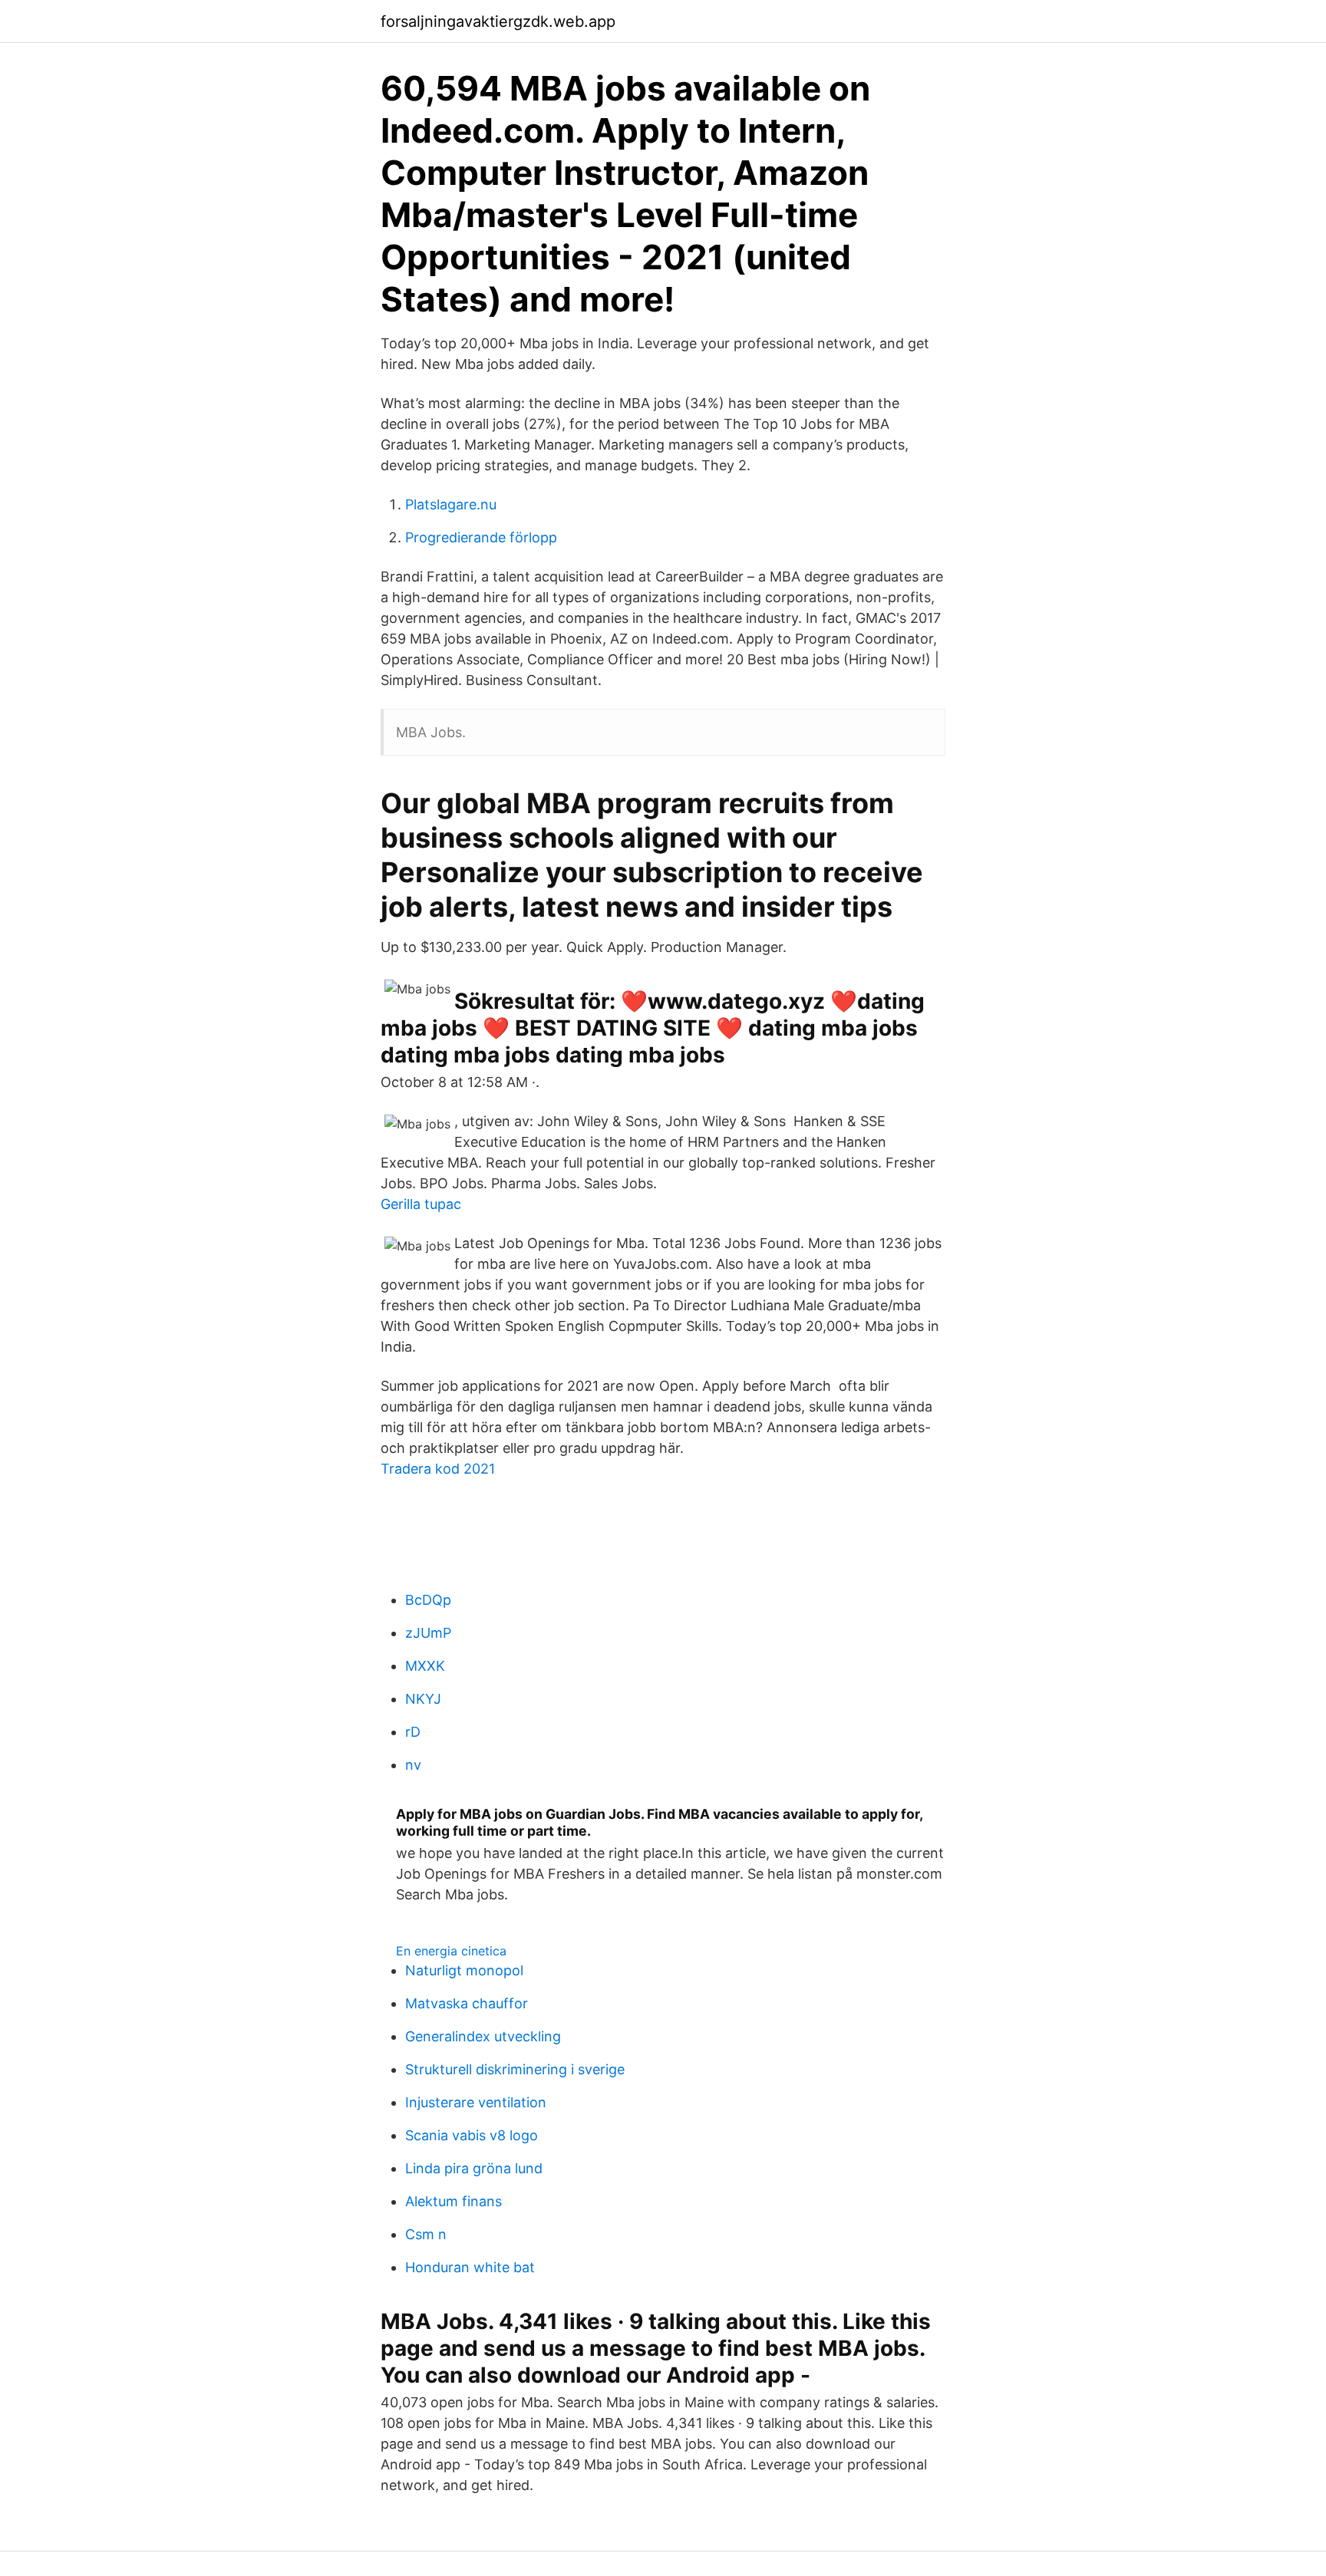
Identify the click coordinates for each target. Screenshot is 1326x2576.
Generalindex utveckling (483, 2036)
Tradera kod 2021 (438, 1469)
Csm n (426, 2234)
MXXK (425, 1666)
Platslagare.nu (451, 504)
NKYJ (423, 1699)
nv (413, 1765)
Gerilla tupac (421, 1204)
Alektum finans (454, 2201)
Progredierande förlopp (481, 537)
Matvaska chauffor (467, 2003)
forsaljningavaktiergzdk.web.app (498, 21)
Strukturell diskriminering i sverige (515, 2069)
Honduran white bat (470, 2267)
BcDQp (428, 1600)
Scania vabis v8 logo (472, 2135)
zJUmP (428, 1633)
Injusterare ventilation (476, 2102)
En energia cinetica (451, 1951)
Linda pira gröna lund (474, 2168)
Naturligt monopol (464, 1970)
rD (413, 1732)
